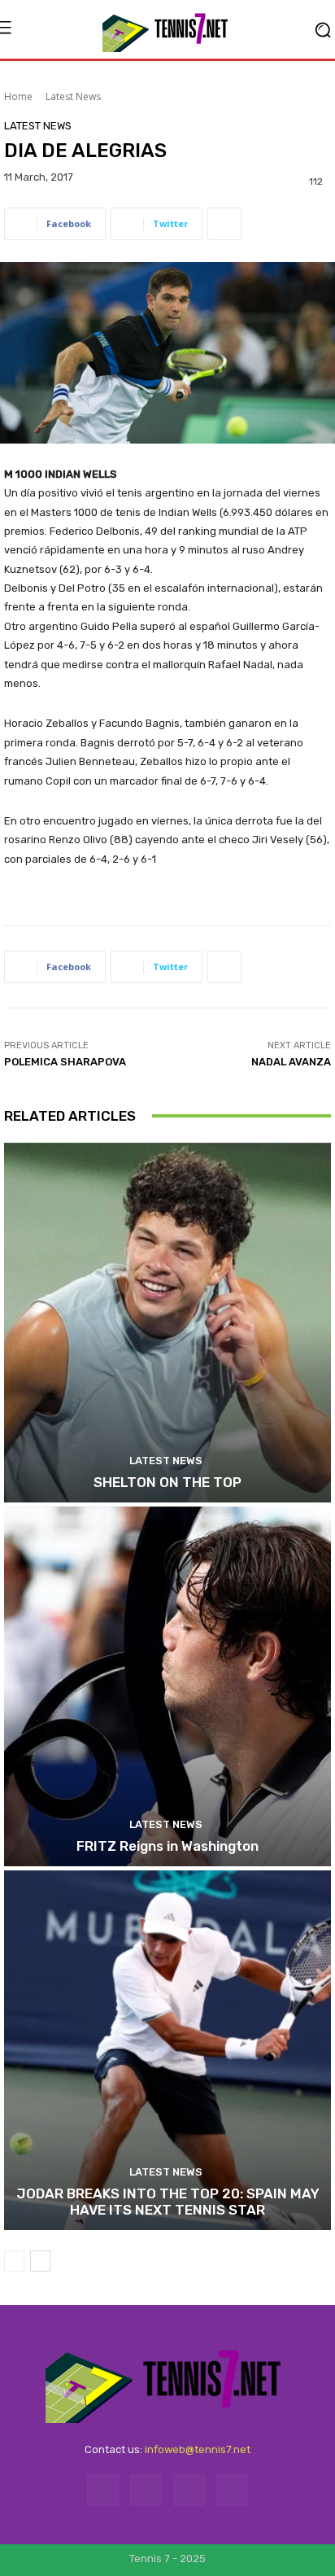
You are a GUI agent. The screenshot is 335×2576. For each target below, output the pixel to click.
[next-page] (40, 2261)
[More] (224, 224)
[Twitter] (189, 2490)
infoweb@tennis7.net (198, 2449)
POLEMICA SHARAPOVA (65, 1062)
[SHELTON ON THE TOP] (167, 1323)
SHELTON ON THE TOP (167, 1482)
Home (18, 96)
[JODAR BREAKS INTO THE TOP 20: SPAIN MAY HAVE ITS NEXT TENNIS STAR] (167, 2050)
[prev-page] (14, 2261)
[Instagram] (146, 2490)
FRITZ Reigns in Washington (167, 1846)
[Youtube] (232, 2490)
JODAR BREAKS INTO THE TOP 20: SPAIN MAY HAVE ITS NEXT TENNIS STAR (168, 2202)
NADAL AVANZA (291, 1062)
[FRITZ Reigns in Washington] (167, 1686)
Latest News (73, 96)
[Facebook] (103, 2490)
